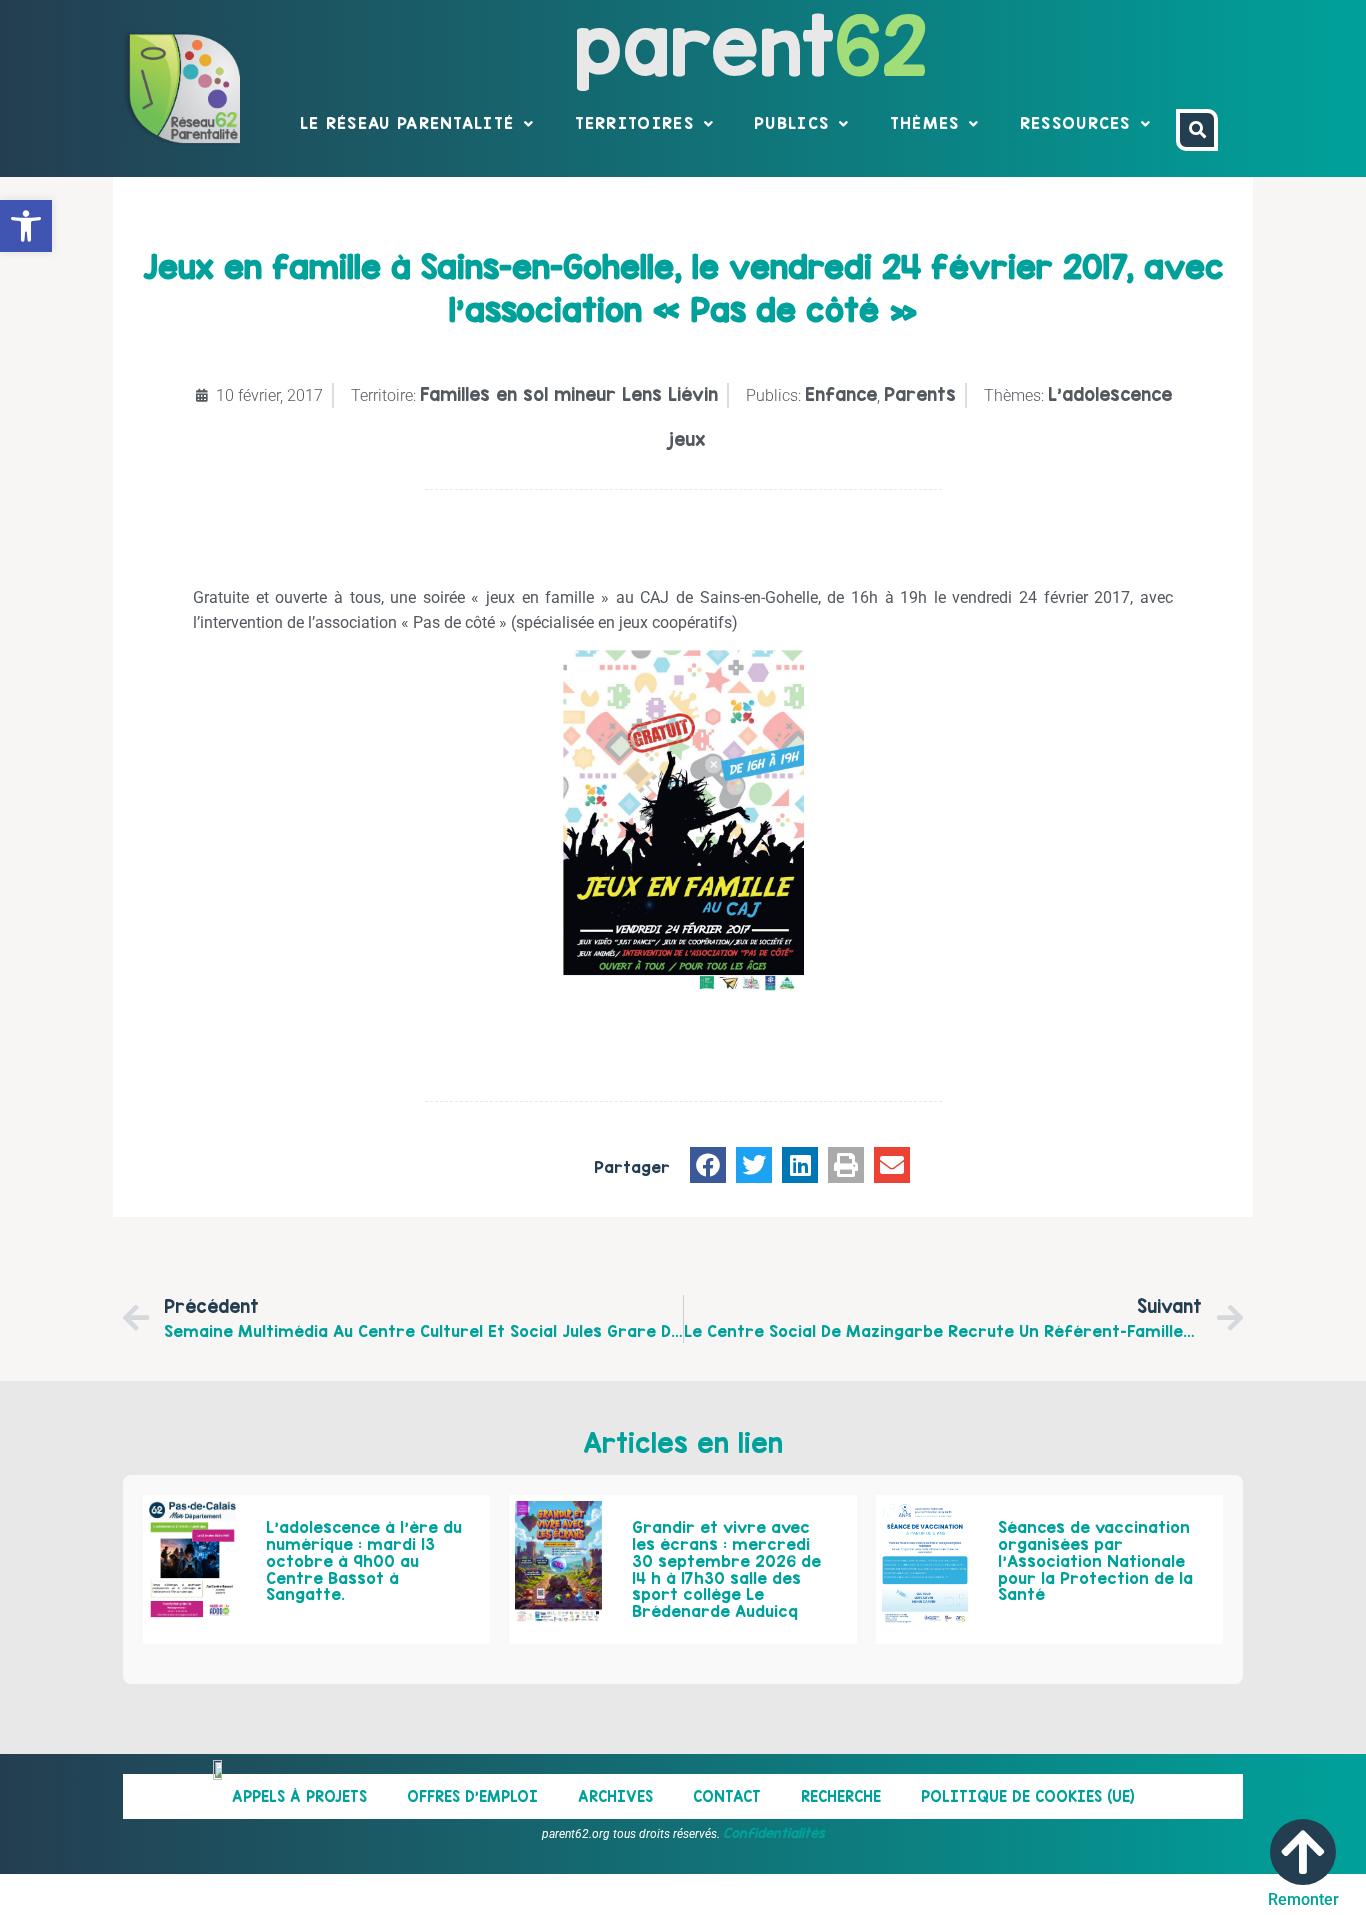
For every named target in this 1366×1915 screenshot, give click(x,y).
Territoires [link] (634, 123)
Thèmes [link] (925, 123)
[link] (26, 226)
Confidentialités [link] (774, 1833)
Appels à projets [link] (299, 1796)
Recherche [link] (841, 1796)
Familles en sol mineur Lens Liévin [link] (569, 394)
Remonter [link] (1303, 1899)
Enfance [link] (841, 394)
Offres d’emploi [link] (472, 1796)
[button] (708, 1165)
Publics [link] (791, 123)
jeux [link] (687, 439)
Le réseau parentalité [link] (407, 123)
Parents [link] (920, 394)
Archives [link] (615, 1796)
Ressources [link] (1075, 123)
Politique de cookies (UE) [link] (1028, 1796)
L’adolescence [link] (1110, 394)
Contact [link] (727, 1796)
